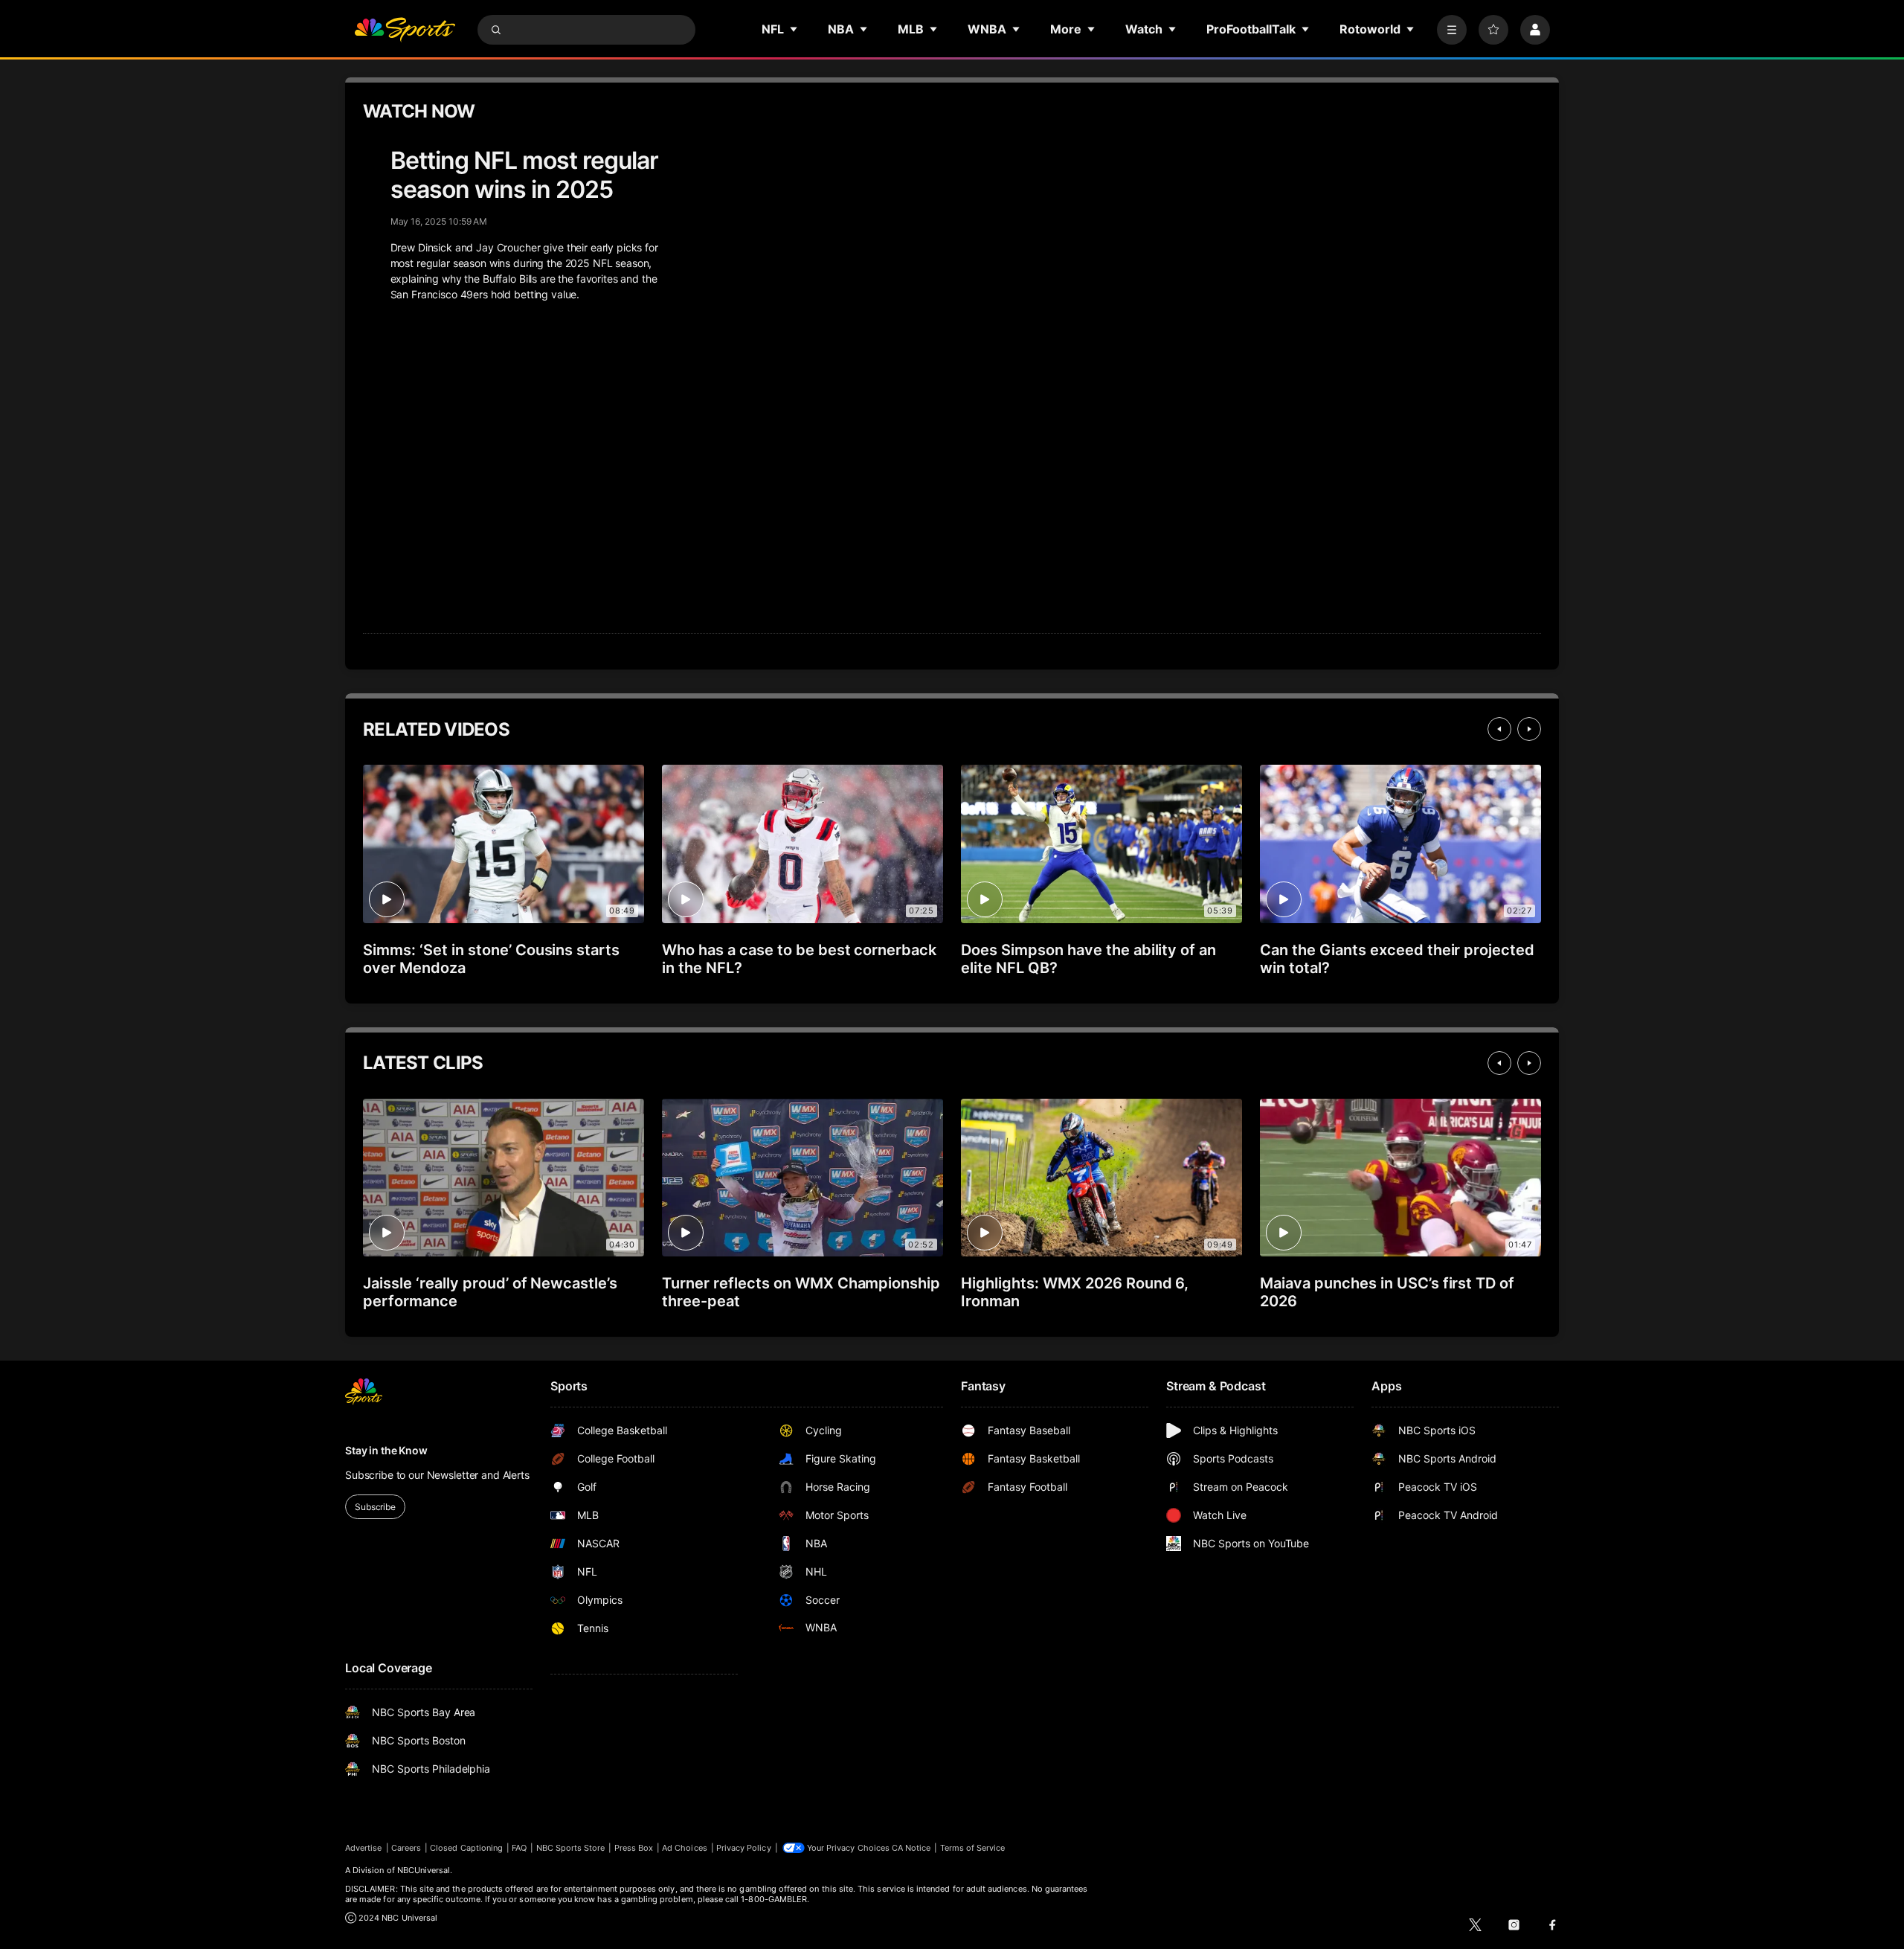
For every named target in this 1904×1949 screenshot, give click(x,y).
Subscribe (375, 1507)
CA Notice (911, 1848)
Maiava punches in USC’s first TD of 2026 (1387, 1292)
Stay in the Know (386, 1450)
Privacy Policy (744, 1848)
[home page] (405, 30)
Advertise (364, 1848)
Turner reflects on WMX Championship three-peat (801, 1292)
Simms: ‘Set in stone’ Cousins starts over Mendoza (491, 959)
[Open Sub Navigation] (794, 29)
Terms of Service (973, 1848)
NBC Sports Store (571, 1848)
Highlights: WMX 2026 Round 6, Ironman (1075, 1292)
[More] (1452, 30)
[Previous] (1499, 729)
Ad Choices (685, 1848)
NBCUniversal (424, 1870)
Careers (406, 1848)
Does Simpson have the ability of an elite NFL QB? (1088, 959)
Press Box (634, 1848)
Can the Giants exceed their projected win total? (1397, 959)
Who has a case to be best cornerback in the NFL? (799, 959)
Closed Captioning (466, 1848)
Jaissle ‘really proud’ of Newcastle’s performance (490, 1292)
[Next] (1529, 729)
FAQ (519, 1848)
